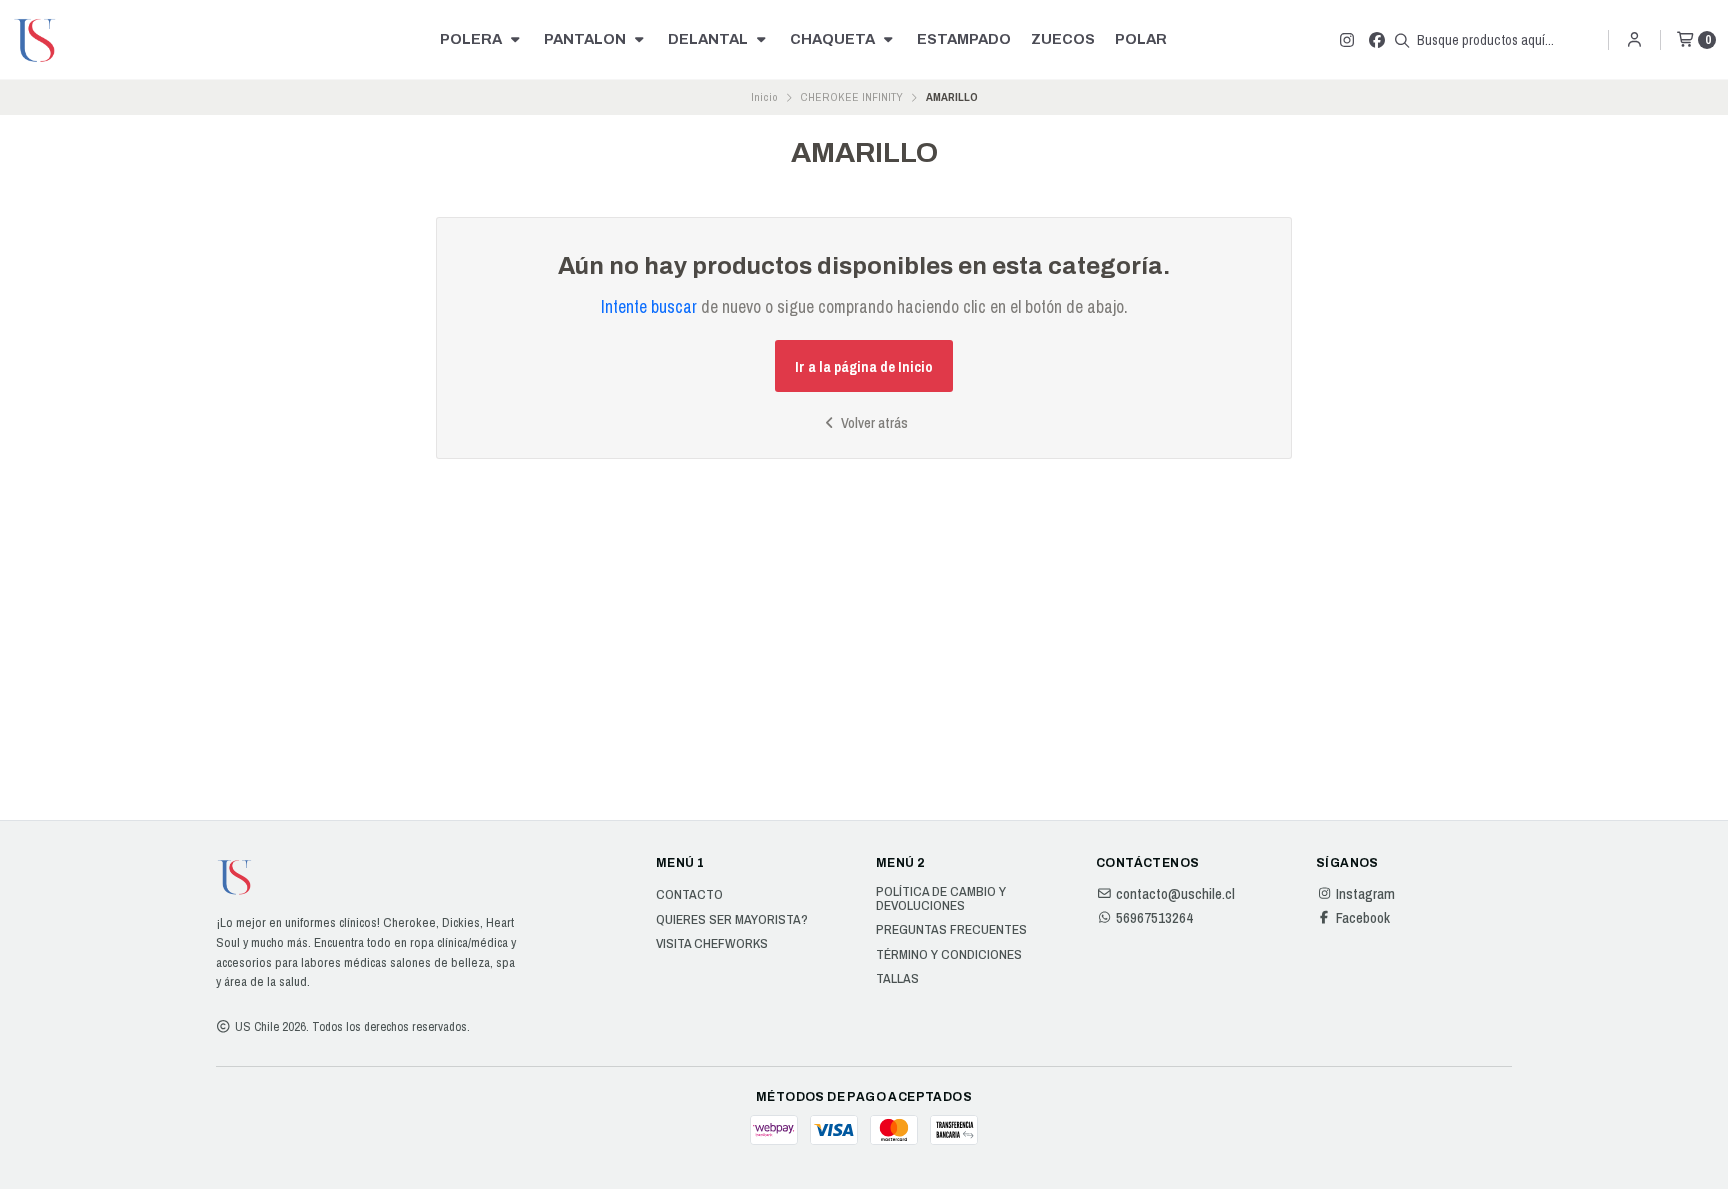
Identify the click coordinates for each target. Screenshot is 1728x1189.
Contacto (689, 895)
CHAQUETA (834, 39)
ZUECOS (1063, 39)
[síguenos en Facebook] (1377, 40)
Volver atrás (873, 422)
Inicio (764, 97)
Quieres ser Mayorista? (732, 920)
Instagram (1365, 894)
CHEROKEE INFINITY (851, 97)
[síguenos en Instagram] (1347, 40)
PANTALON (586, 39)
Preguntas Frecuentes (951, 930)
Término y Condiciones (949, 955)
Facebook (1363, 918)
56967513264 (1154, 918)
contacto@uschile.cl (1175, 894)
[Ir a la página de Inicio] (36, 40)
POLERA (472, 39)
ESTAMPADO (964, 39)
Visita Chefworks (712, 944)
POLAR (1141, 39)
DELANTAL (709, 39)
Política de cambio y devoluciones (941, 898)
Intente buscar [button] (649, 306)
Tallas (897, 979)
